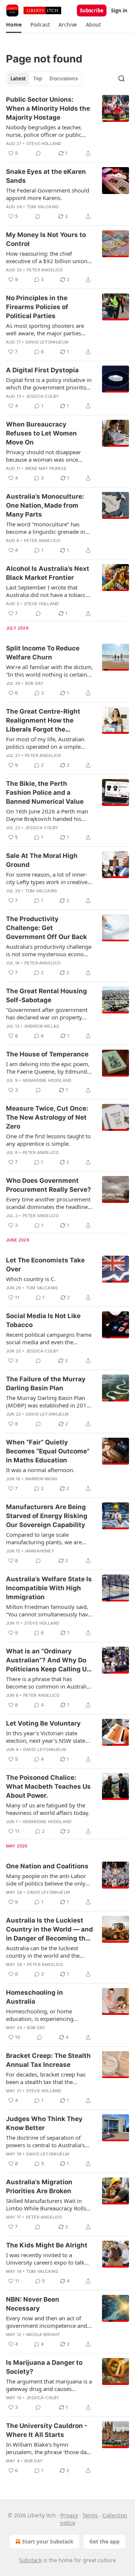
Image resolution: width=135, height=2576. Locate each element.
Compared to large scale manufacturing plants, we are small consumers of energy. (44, 1538)
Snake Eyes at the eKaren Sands (46, 176)
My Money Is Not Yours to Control (46, 239)
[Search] (121, 79)
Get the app (104, 2541)
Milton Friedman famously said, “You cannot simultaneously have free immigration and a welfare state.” (49, 1610)
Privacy (69, 2515)
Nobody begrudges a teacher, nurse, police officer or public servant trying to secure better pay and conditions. (45, 131)
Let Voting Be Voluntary (43, 1723)
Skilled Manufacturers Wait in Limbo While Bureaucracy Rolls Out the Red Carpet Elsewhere (46, 2204)
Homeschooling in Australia (34, 1997)
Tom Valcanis (43, 207)
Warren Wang (41, 1479)
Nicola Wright (43, 2335)
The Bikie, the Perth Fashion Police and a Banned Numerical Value (45, 793)
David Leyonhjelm (47, 342)
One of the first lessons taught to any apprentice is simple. (48, 1140)
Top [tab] (38, 79)
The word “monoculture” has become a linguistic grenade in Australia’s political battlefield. (46, 528)
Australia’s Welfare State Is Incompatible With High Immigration (49, 1588)
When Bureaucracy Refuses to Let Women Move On (41, 433)
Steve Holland (44, 144)
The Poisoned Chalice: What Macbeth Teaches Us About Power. (48, 1786)
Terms (90, 2515)
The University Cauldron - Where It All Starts (47, 2430)
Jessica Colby (43, 396)
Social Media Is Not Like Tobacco (43, 1320)
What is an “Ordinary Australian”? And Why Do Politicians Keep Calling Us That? (48, 1661)
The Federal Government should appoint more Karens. (48, 194)
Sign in (119, 10)
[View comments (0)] (38, 153)
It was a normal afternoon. (40, 1470)
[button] (14, 25)
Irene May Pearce (46, 468)
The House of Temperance (47, 1054)
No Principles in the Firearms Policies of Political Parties (37, 307)
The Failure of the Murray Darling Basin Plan (46, 1384)
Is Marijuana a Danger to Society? (44, 2367)
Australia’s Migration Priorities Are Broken (39, 2186)
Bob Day (34, 683)
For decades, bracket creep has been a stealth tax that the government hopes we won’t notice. (46, 2078)
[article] (67, 126)
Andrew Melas (42, 1026)
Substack (30, 2560)
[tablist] (44, 79)
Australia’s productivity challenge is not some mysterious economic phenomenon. (49, 950)
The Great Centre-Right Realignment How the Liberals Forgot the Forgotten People (43, 721)
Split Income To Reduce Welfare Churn (43, 653)
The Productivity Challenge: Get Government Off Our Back (46, 928)
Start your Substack (48, 2541)
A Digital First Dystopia (42, 370)
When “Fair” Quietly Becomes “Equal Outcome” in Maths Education (48, 1451)
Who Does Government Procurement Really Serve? (49, 1185)
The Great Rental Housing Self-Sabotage (46, 995)
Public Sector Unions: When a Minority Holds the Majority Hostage (48, 108)
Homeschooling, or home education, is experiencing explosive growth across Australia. (40, 2015)
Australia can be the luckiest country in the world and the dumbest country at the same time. (44, 1952)
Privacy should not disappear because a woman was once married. (43, 456)
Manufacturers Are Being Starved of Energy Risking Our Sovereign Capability (47, 1516)
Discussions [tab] (64, 79)
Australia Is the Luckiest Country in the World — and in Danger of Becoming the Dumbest (49, 1930)
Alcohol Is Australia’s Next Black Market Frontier (48, 573)
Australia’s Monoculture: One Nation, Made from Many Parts (45, 505)
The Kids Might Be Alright (47, 2245)
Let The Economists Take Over (45, 1265)
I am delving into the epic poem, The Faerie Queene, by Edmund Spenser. (48, 1068)
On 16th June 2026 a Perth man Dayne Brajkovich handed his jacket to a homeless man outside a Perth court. (49, 815)
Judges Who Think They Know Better (44, 2123)
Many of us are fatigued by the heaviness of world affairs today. (48, 1809)
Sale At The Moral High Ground (42, 860)
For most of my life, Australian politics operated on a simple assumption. (45, 743)
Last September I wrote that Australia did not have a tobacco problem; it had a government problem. (47, 591)
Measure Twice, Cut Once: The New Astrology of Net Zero (47, 1117)
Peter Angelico (45, 270)
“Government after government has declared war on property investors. (47, 1013)
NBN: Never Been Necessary (33, 2304)
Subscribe (92, 10)
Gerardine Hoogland (47, 1080)
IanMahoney (40, 1551)
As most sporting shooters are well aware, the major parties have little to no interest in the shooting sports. (45, 329)
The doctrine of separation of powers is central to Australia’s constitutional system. (45, 2141)
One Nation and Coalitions (47, 1866)
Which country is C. (31, 1279)
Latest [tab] (18, 79)
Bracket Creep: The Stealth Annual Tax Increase (48, 2060)
